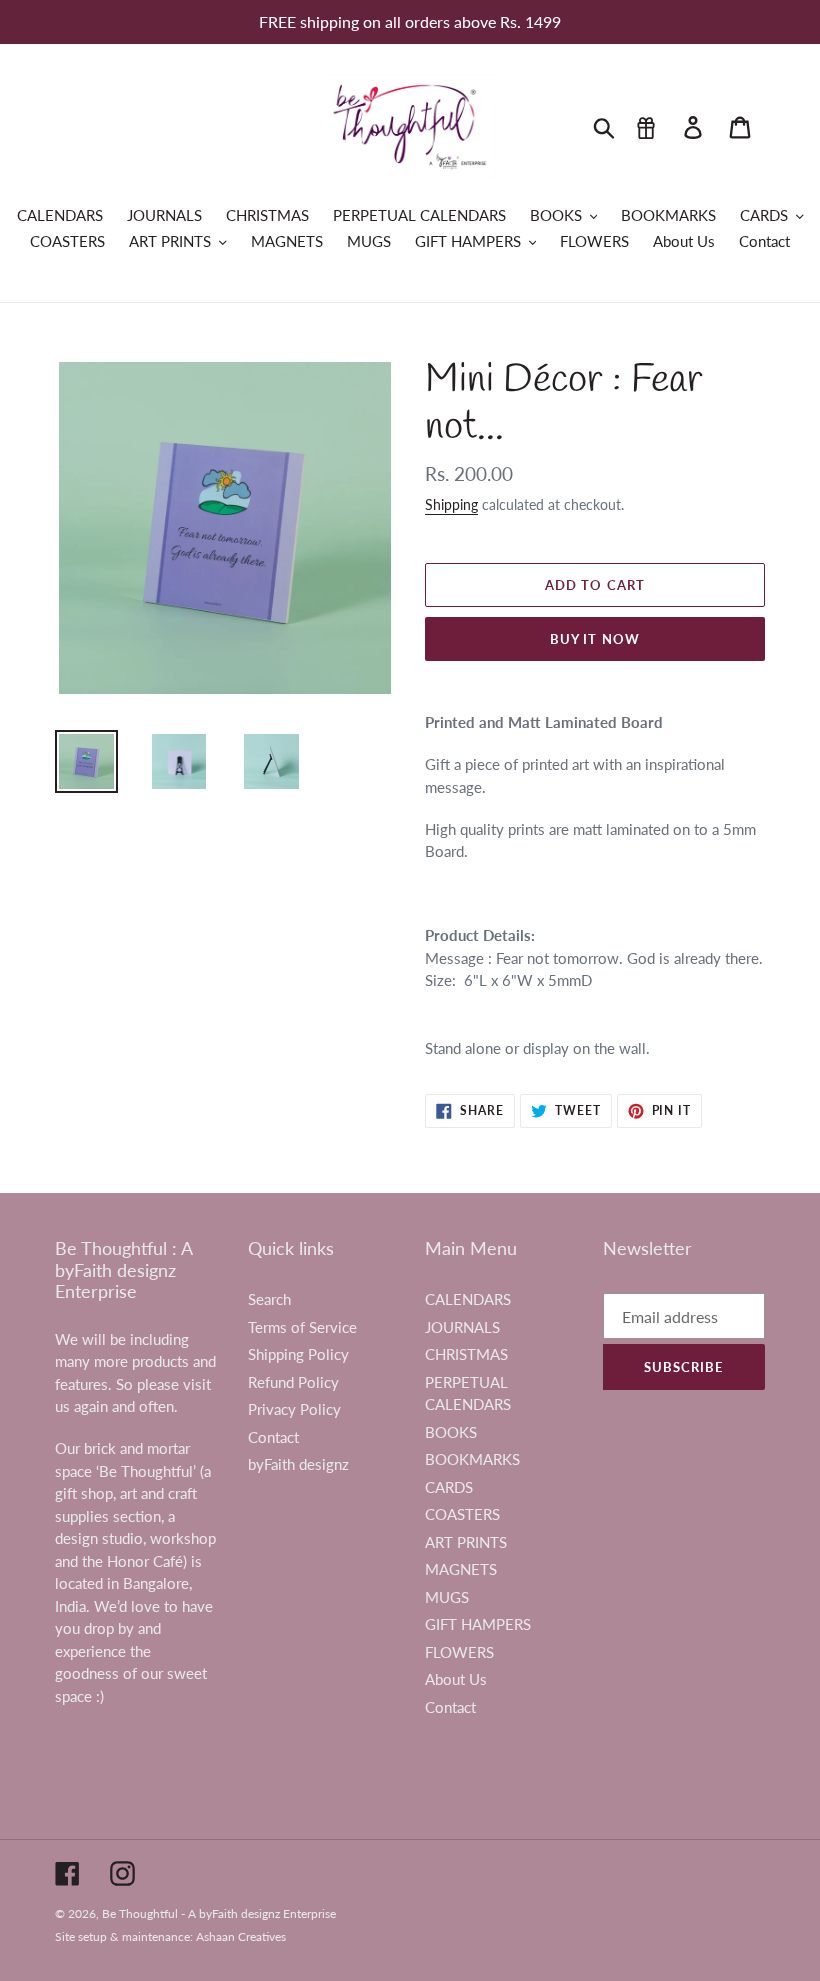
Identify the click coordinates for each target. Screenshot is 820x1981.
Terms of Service (302, 1327)
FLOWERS (459, 1652)
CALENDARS (468, 1299)
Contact (273, 1437)
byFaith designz (298, 1464)
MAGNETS (461, 1569)
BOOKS (451, 1432)
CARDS (449, 1487)
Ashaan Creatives (241, 1936)
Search (269, 1299)
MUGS (447, 1597)
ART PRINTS (466, 1542)
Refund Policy (293, 1382)
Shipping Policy (298, 1354)
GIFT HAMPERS (478, 1624)
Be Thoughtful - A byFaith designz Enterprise (219, 1913)
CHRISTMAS (466, 1354)
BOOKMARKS (472, 1459)
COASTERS (462, 1514)
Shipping (451, 504)
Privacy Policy (294, 1409)
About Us (456, 1679)
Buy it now (594, 639)
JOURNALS (462, 1327)
